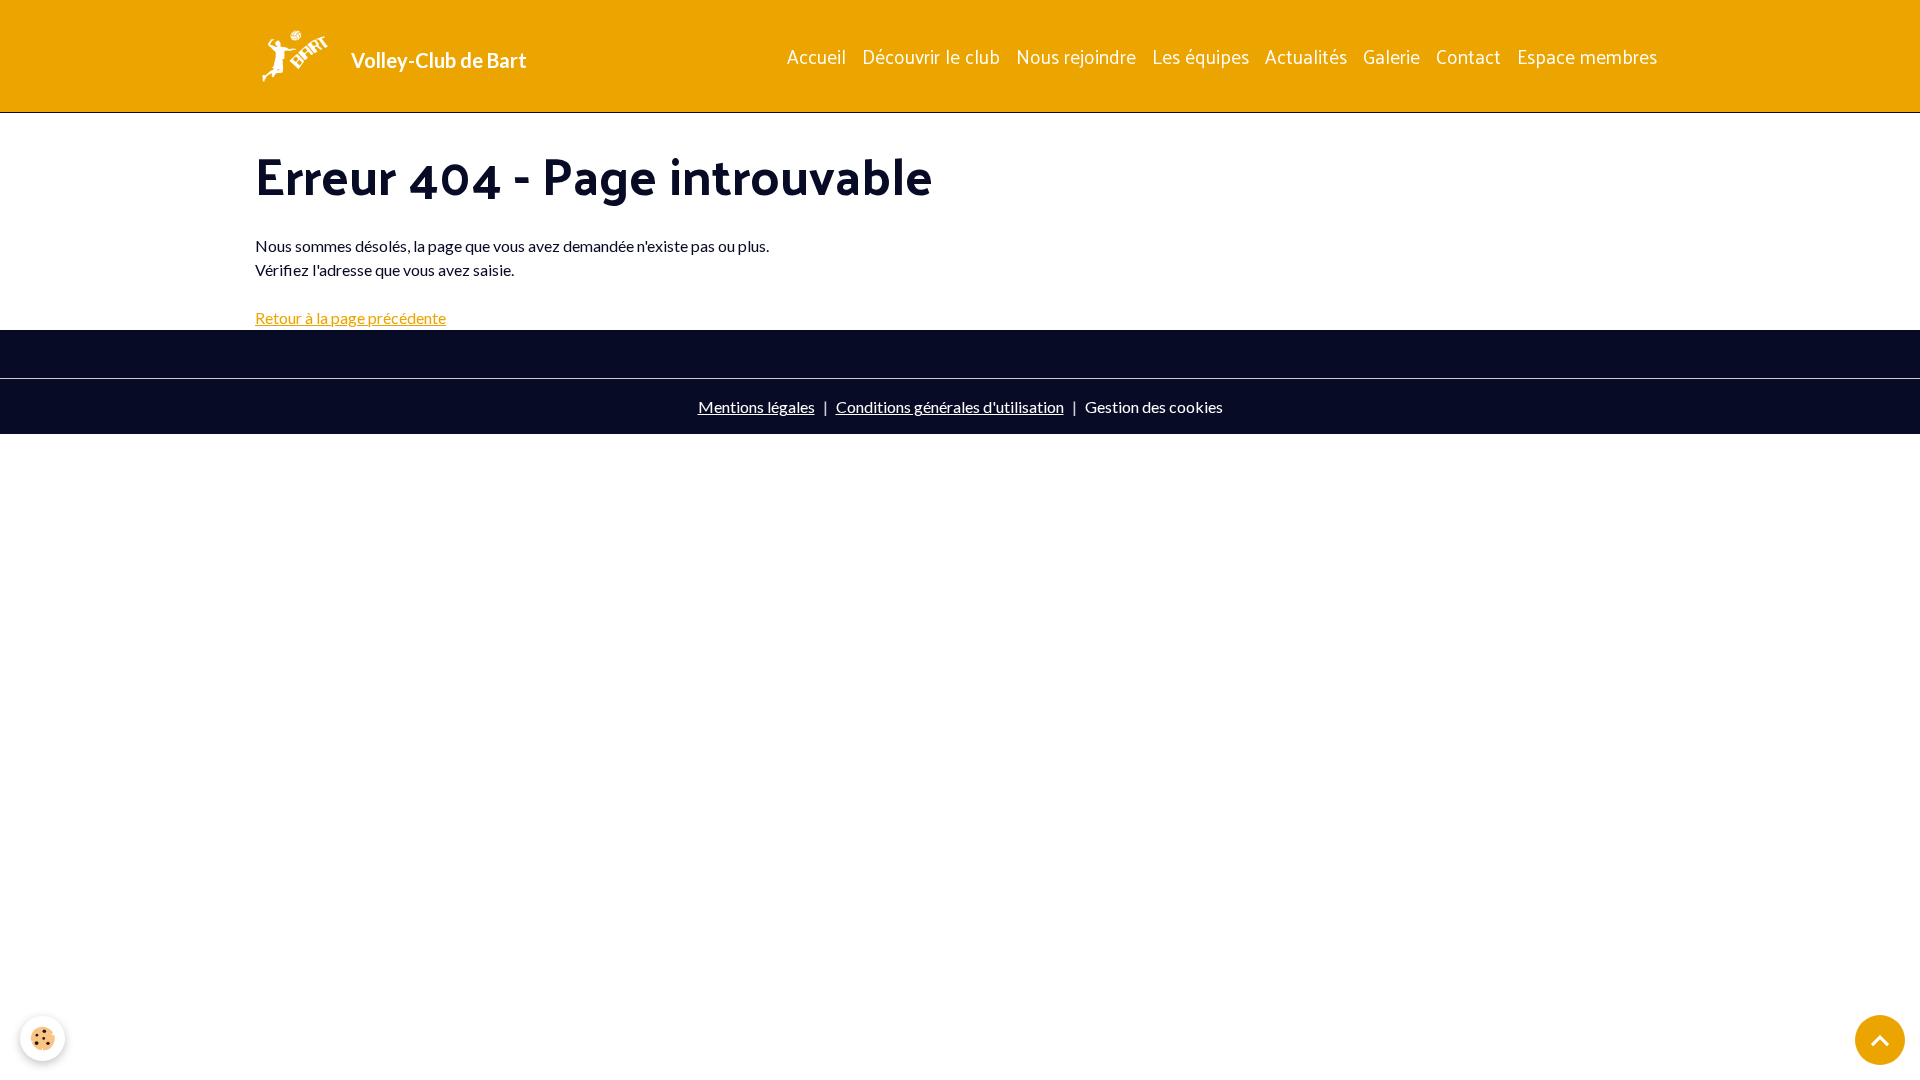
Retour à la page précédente (350, 317)
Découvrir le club (931, 56)
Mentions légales (756, 406)
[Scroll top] (1880, 1040)
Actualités (1306, 56)
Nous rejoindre (1076, 56)
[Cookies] (42, 1038)
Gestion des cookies (1154, 406)
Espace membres (1587, 56)
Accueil (816, 56)
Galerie (1391, 56)
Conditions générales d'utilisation (950, 406)
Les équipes (1200, 56)
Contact (1468, 56)
